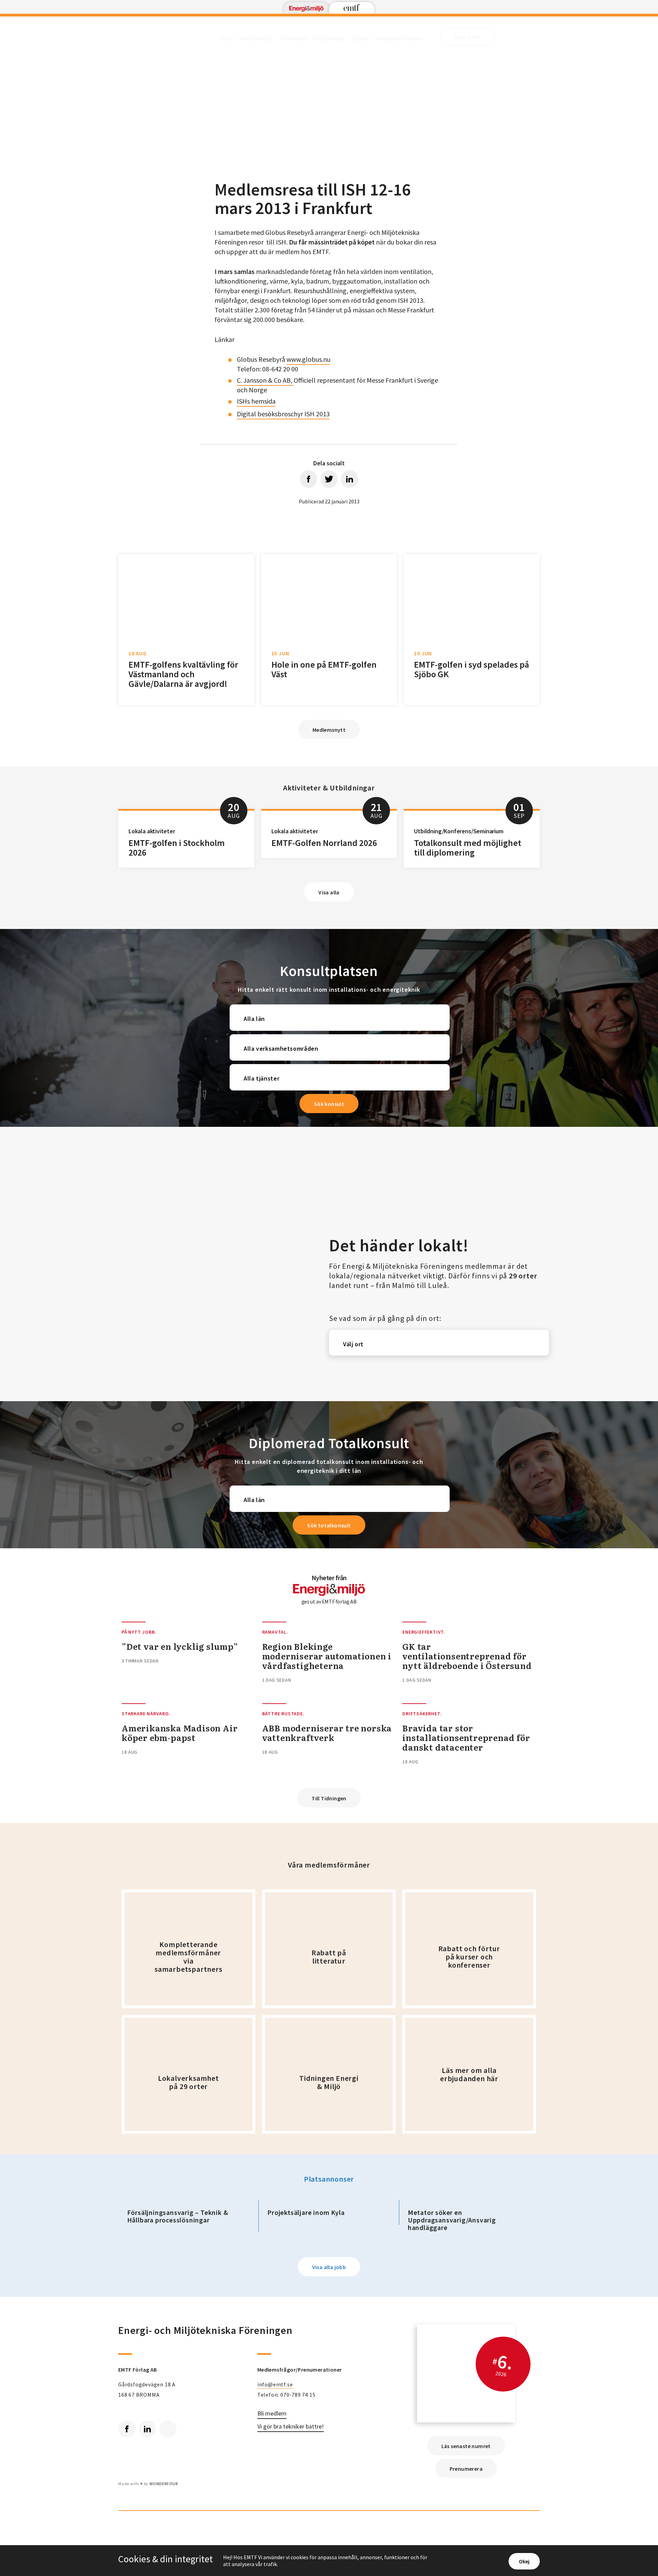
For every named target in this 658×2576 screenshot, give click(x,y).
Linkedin (147, 2429)
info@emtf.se (275, 2384)
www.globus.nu (308, 359)
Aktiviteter (293, 38)
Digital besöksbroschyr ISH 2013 (283, 414)
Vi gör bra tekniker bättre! (291, 2427)
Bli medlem (272, 2414)
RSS (168, 2429)
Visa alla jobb (329, 2267)
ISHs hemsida (256, 401)
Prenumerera (466, 2469)
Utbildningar (329, 38)
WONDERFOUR (164, 2484)
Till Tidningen (329, 1798)
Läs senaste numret (466, 2446)
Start (226, 38)
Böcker (361, 38)
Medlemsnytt (256, 38)
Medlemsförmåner (400, 38)
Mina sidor (467, 37)
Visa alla (329, 892)
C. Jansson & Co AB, (265, 380)
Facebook (127, 2429)
